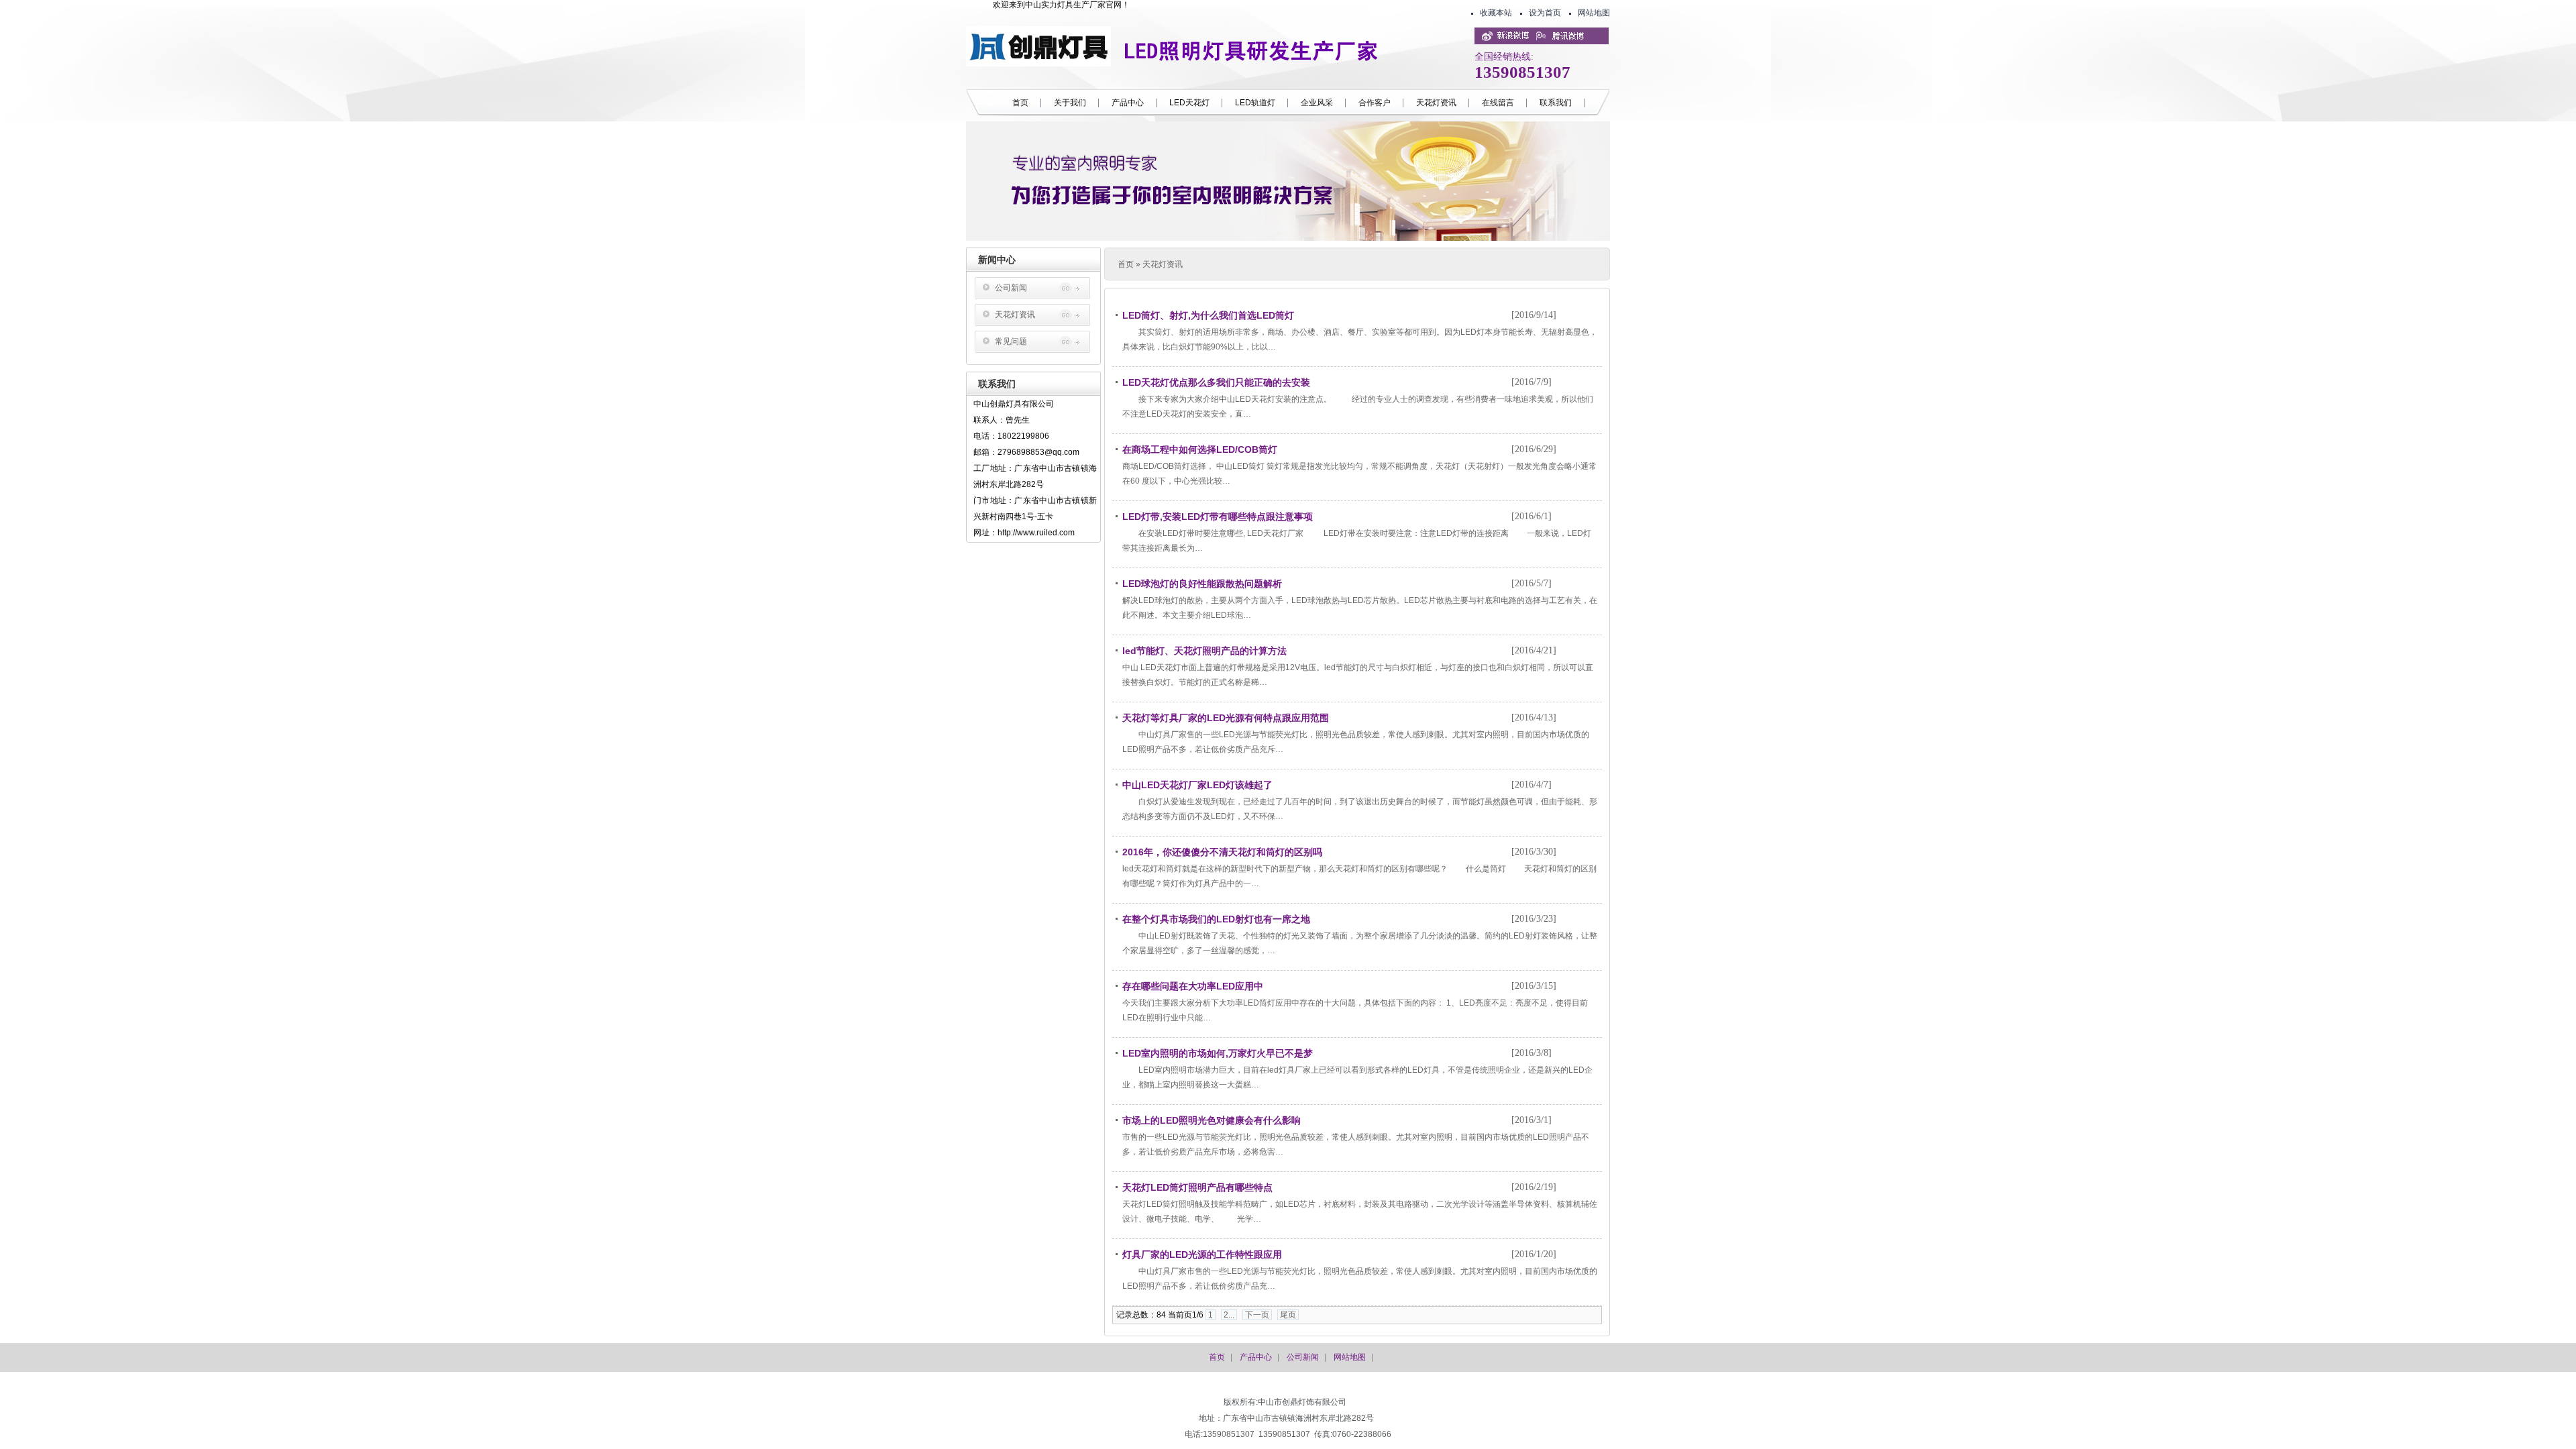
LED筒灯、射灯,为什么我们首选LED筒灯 (1208, 315)
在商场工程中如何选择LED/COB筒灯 (1200, 449)
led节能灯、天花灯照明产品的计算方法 (1204, 651)
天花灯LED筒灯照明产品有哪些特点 (1197, 1187)
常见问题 (1011, 341)
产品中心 (1256, 1357)
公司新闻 (1011, 288)
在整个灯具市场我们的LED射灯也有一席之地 (1216, 919)
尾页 (1288, 1315)
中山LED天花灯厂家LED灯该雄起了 (1197, 785)
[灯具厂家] (1038, 64)
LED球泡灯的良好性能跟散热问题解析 (1202, 584)
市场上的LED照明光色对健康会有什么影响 (1212, 1120)
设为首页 (1545, 13)
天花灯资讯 (1015, 315)
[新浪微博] (1502, 38)
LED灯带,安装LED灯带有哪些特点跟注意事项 (1218, 517)
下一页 (1257, 1315)
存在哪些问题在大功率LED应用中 (1193, 986)
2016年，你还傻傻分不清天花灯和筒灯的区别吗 (1222, 852)
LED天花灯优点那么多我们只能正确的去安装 (1216, 382)
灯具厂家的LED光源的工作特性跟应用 (1202, 1254)
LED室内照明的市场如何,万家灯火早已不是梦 (1218, 1053)
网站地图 (1594, 13)
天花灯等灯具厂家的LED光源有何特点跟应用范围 (1226, 718)
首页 (1126, 264)
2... (1229, 1315)
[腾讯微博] (1556, 38)
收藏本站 (1496, 13)
